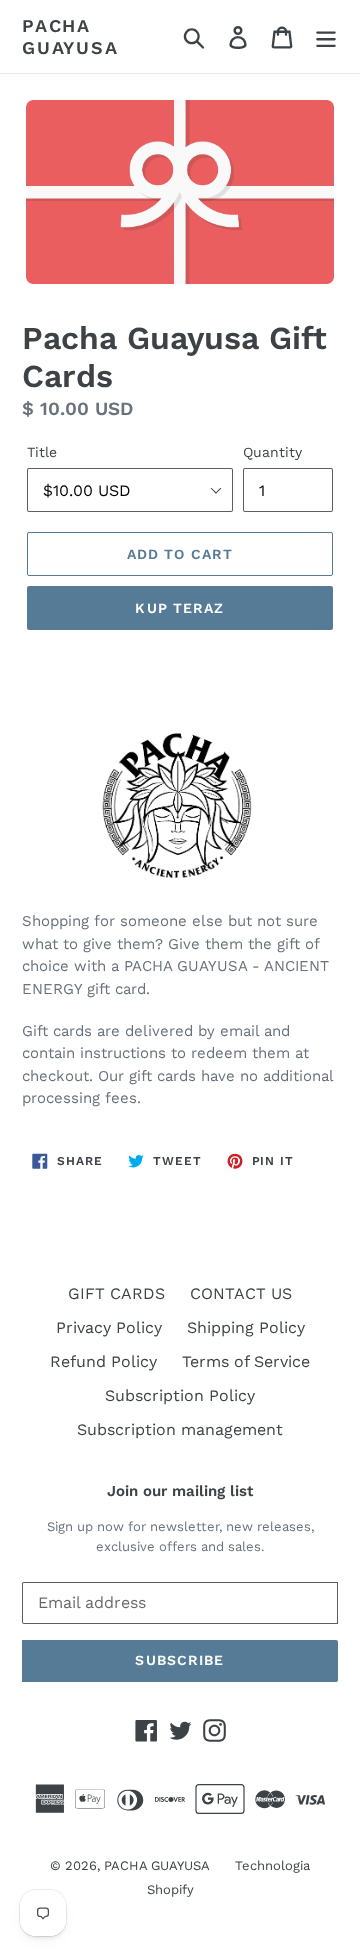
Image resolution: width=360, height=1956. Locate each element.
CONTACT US (241, 1293)
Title (42, 452)
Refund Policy (103, 1361)
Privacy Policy (109, 1327)
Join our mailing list (180, 1491)
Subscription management (180, 1429)
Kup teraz (179, 608)
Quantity (272, 452)
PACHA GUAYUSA (70, 36)
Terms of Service (246, 1361)
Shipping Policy (246, 1327)
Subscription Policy (180, 1395)
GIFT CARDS (116, 1293)
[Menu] (326, 36)
